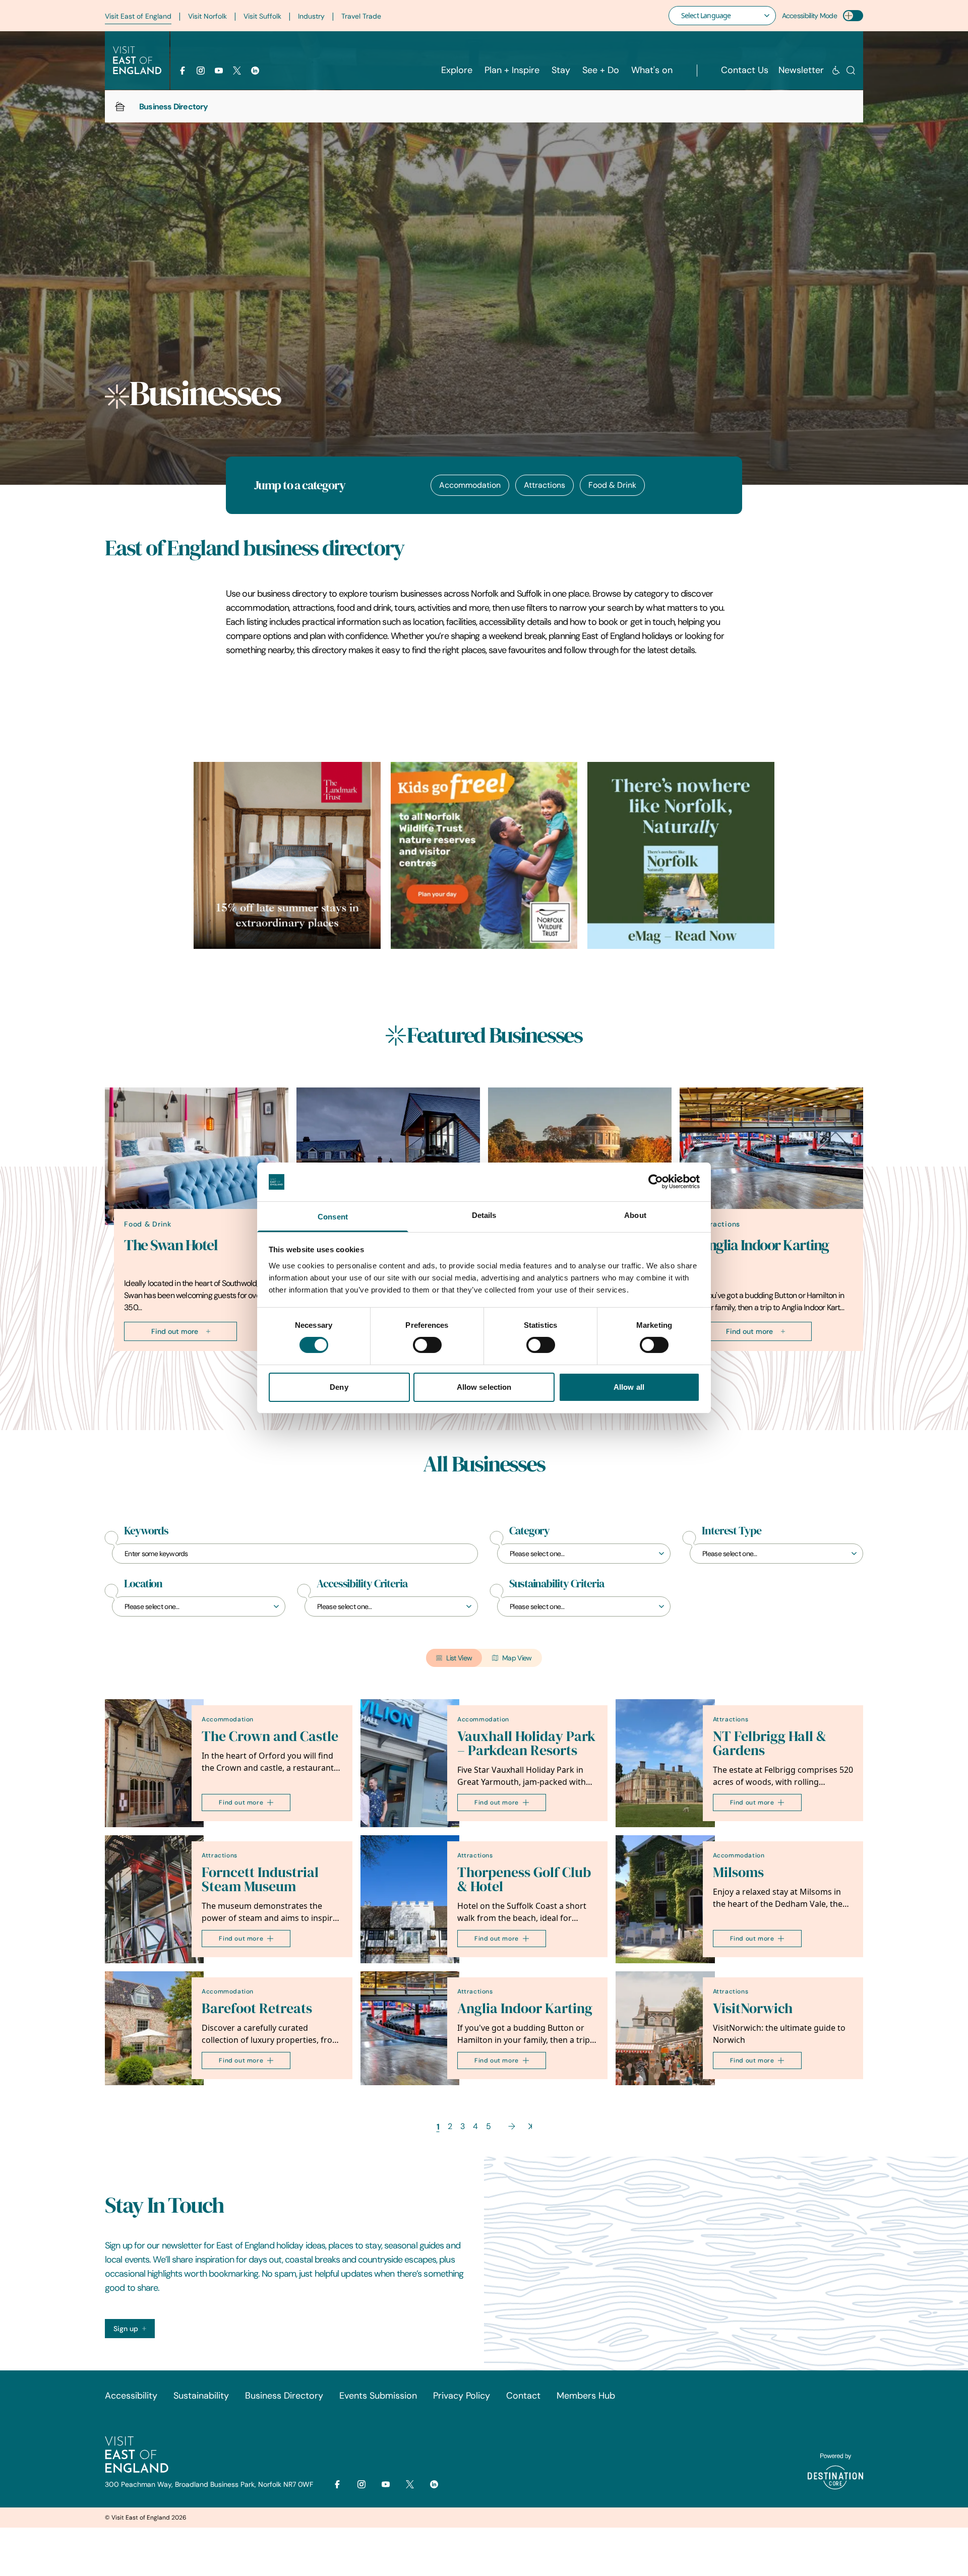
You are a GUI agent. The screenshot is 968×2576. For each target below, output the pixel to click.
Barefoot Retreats (257, 2008)
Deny (339, 1387)
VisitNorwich (753, 2008)
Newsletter (801, 70)
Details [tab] (484, 1215)
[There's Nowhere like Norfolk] (681, 855)
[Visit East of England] (137, 60)
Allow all (629, 1387)
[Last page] (530, 2126)
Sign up (126, 2329)
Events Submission (378, 2396)
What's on (652, 70)
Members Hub (586, 2396)
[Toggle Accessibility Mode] (853, 16)
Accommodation (470, 485)
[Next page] (512, 2126)
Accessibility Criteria (362, 1584)
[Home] (120, 106)
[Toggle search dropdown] (851, 70)
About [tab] (635, 1215)
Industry (311, 16)
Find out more (175, 1331)
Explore (457, 70)
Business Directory (284, 2396)
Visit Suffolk (262, 16)
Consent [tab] (333, 1217)
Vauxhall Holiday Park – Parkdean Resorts (526, 1743)
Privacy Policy (462, 2396)
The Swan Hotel (171, 1245)
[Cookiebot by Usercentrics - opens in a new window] (656, 1182)
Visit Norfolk (207, 16)
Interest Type (732, 1531)
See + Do (601, 70)
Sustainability (201, 2396)
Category (529, 1531)
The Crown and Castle (270, 1736)
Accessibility (131, 2396)
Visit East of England (138, 16)
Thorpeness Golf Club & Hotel (524, 1879)
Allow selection (484, 1387)
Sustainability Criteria (557, 1584)
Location (143, 1584)
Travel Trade (361, 16)
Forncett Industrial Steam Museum (260, 1879)
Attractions (544, 485)
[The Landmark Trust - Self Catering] (287, 855)
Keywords (146, 1531)
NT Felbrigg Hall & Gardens (770, 1743)
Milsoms (738, 1872)
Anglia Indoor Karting (764, 1245)
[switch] (427, 1345)
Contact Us (745, 70)
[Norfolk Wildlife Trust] (484, 855)
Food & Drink (612, 485)
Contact (523, 2396)
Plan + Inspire (512, 70)
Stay (561, 70)
